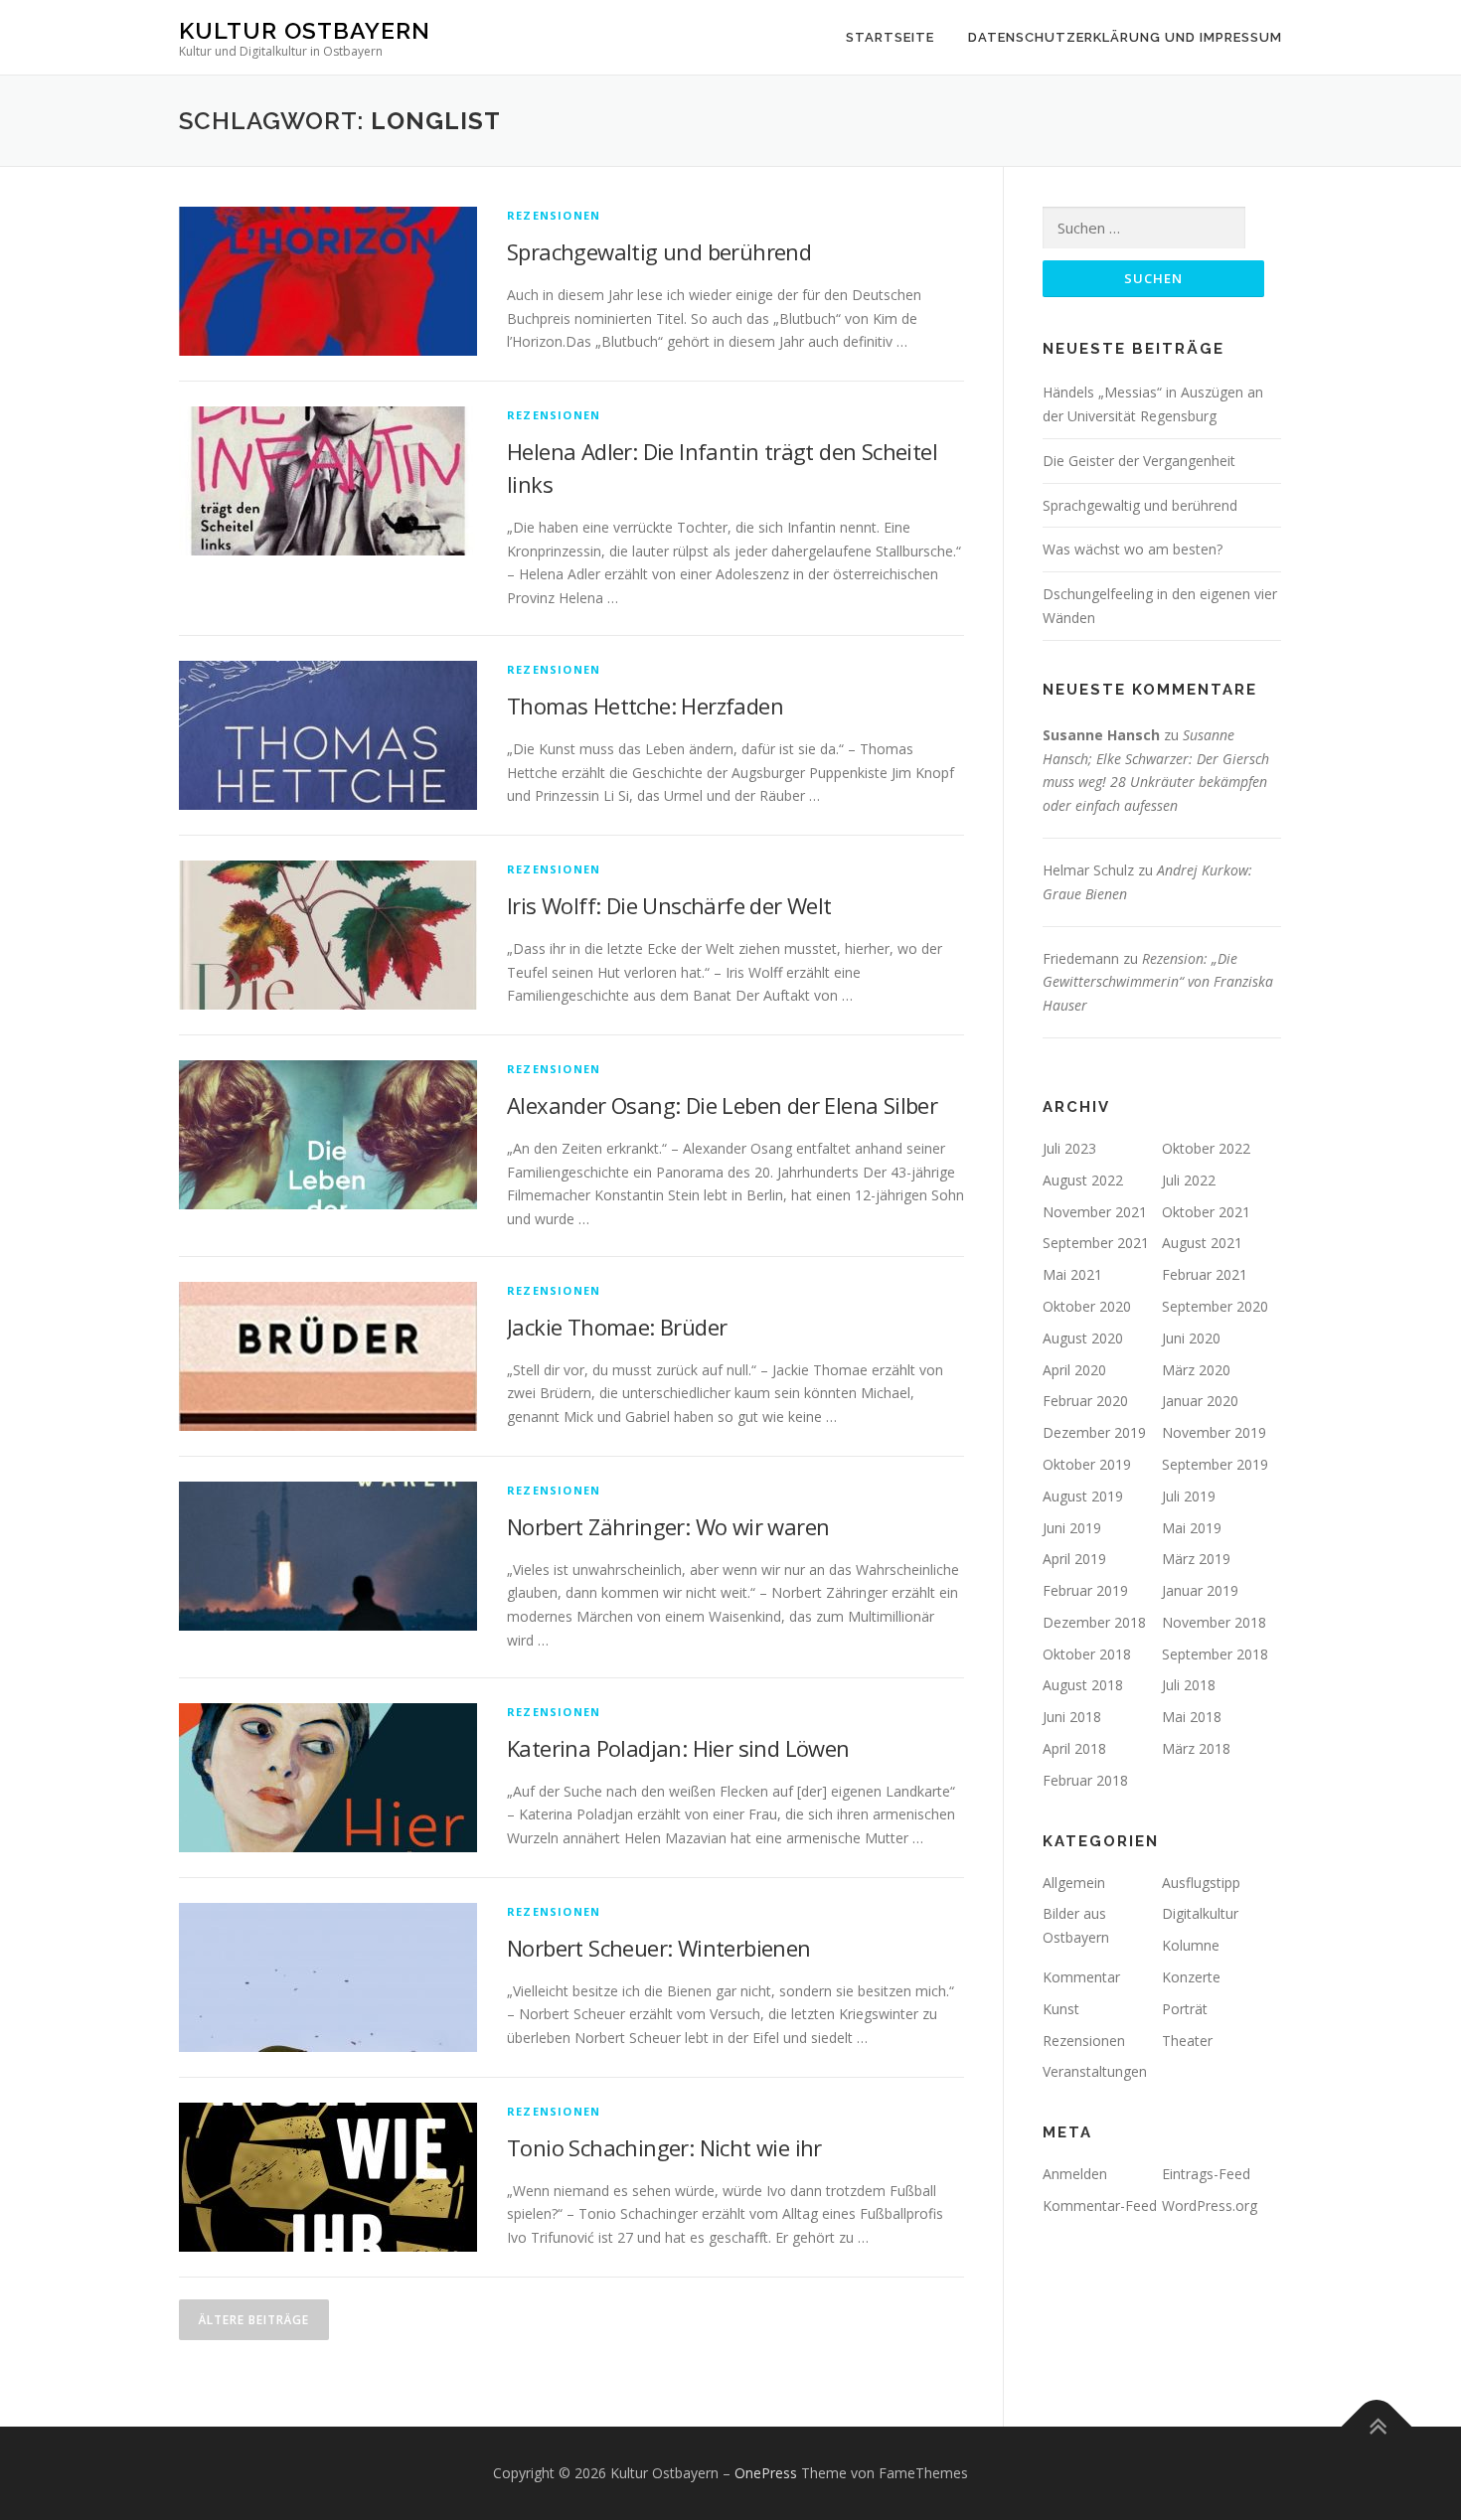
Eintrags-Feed (1206, 2174)
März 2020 (1196, 1370)
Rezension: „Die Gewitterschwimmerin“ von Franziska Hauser (1158, 982)
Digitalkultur (1200, 1913)
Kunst (1061, 2009)
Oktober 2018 (1087, 1654)
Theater (1187, 2041)
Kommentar (1081, 1977)
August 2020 (1083, 1338)
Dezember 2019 (1094, 1432)
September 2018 (1215, 1654)
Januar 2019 (1200, 1590)
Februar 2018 (1085, 1780)
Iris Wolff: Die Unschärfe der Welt (669, 905)
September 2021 (1096, 1243)
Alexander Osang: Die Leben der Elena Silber (722, 1105)
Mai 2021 (1072, 1274)
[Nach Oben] (1377, 2426)
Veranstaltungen (1095, 2071)
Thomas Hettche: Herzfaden (645, 706)
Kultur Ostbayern (305, 30)
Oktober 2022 (1206, 1148)
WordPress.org (1210, 2205)
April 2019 (1074, 1559)
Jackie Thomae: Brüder (617, 1327)
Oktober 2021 (1206, 1212)
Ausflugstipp (1201, 1883)
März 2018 (1196, 1748)
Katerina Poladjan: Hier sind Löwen (678, 1748)
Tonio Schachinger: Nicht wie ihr (664, 2147)
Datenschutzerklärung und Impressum (1125, 37)
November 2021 (1095, 1212)
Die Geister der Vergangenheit (1139, 461)
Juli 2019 (1189, 1496)
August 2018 (1083, 1685)
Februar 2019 (1085, 1590)
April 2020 (1074, 1370)
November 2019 (1214, 1432)
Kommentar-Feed (1100, 2205)
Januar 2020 (1200, 1401)
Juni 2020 (1191, 1338)
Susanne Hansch (1101, 735)
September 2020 (1215, 1306)
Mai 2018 (1192, 1717)
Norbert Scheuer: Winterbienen (659, 1948)
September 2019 (1215, 1464)
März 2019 (1196, 1559)
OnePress (766, 2473)
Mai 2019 (1192, 1528)
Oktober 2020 (1087, 1306)
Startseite (890, 37)
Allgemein (1074, 1883)
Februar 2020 (1085, 1401)
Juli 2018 (1189, 1685)
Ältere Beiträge (254, 2320)
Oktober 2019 (1087, 1464)
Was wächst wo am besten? (1133, 549)
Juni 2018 (1072, 1717)
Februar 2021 (1205, 1274)
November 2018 (1214, 1622)
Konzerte (1191, 1977)
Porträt (1185, 2009)
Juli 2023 (1069, 1148)
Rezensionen (554, 215)
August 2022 (1083, 1180)
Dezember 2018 (1094, 1622)
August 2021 (1202, 1243)
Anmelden (1075, 2174)
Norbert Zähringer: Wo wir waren (668, 1526)
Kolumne (1191, 1945)
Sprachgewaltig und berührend (659, 251)
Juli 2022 (1189, 1180)
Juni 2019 (1072, 1528)
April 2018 (1074, 1748)
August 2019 (1083, 1496)
